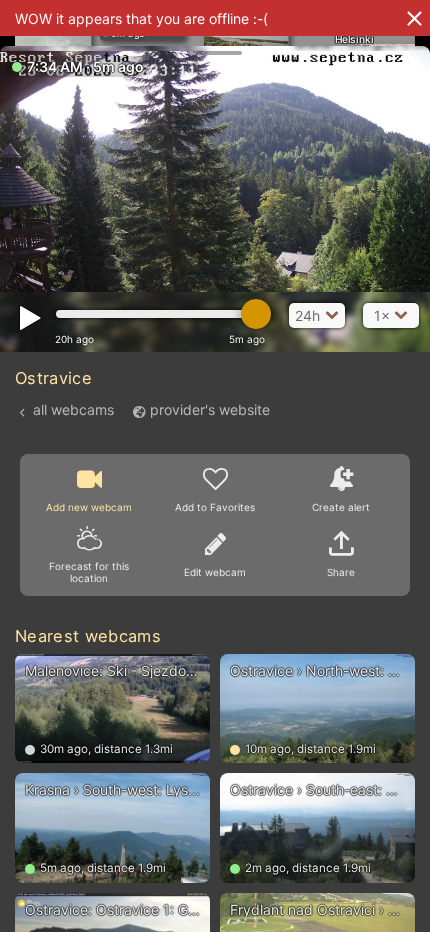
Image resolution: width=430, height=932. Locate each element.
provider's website (210, 409)
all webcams (73, 409)
